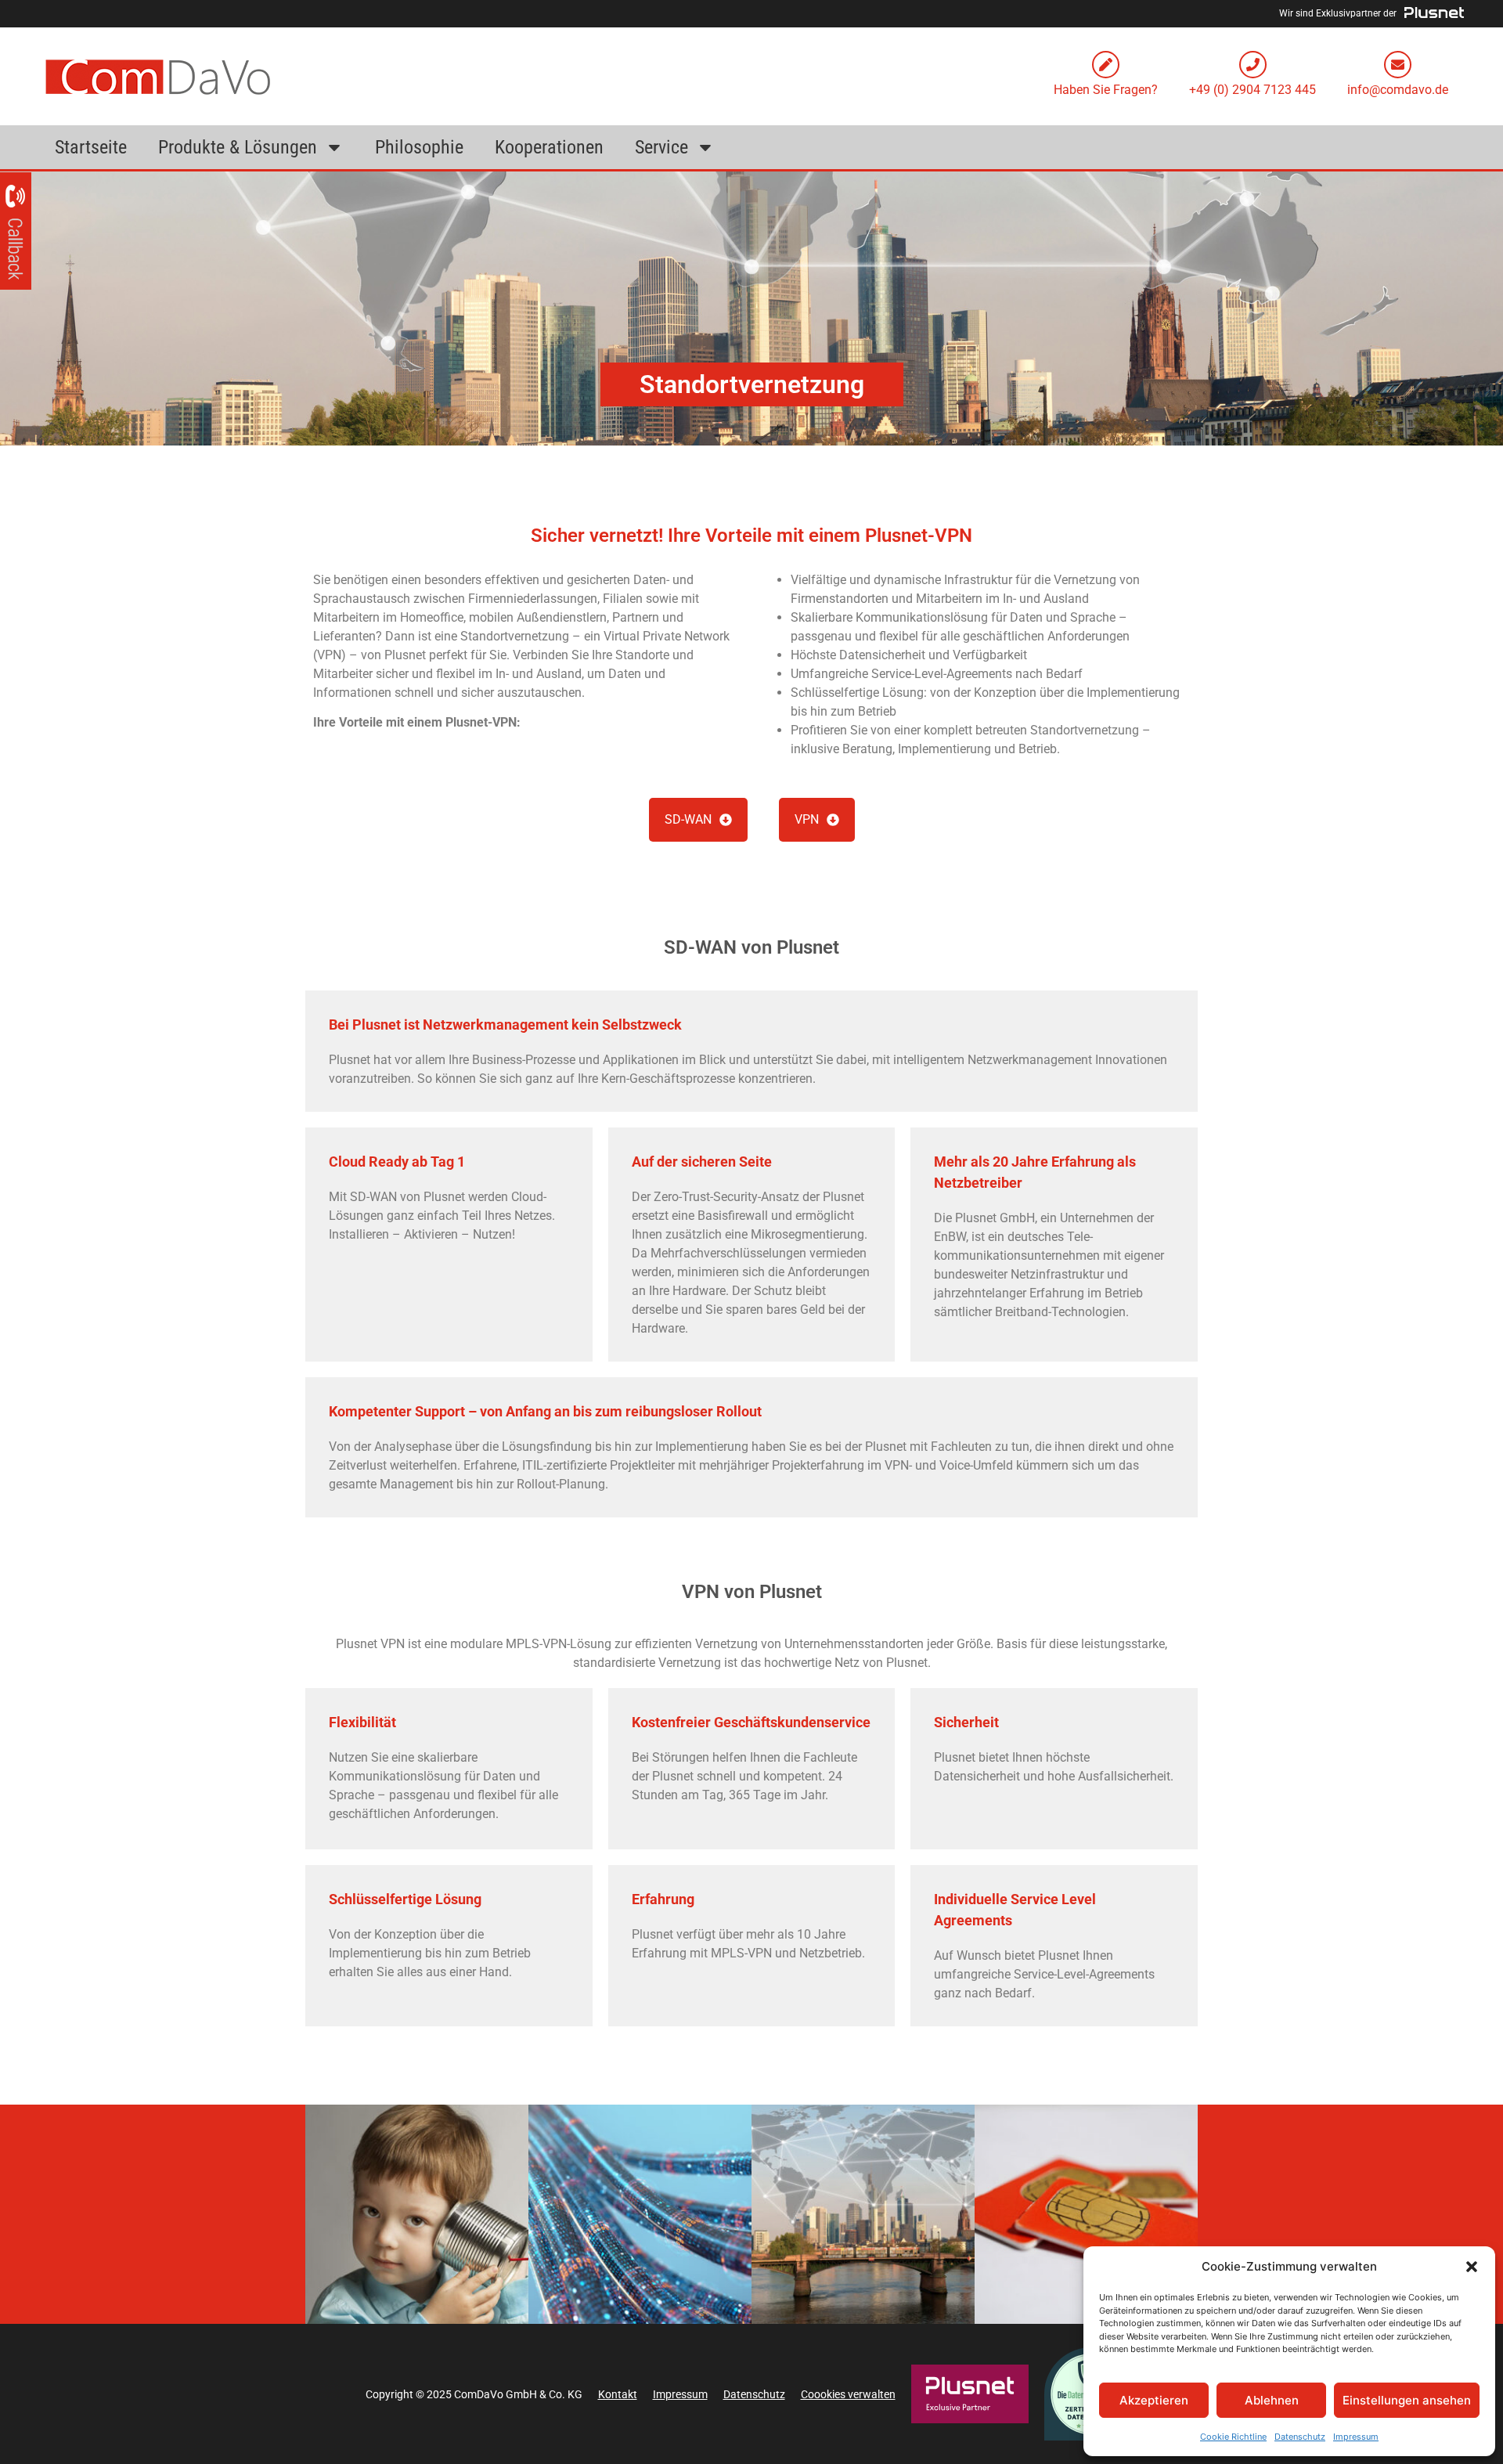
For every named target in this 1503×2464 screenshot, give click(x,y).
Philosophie (419, 147)
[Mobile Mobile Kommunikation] (1086, 2214)
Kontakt (618, 2394)
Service (661, 147)
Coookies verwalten (848, 2394)
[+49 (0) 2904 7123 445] (1253, 65)
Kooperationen (549, 147)
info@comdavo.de (1398, 90)
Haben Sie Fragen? (1106, 90)
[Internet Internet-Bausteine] (640, 2214)
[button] (1472, 2267)
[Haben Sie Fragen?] (1106, 65)
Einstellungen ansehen (1407, 2400)
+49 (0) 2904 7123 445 (1252, 90)
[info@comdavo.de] (1398, 65)
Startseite (91, 147)
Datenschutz (1300, 2437)
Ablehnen (1272, 2400)
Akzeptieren (1154, 2400)
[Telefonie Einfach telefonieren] (417, 2214)
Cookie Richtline (1233, 2437)
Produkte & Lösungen (238, 147)
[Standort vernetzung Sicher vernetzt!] (863, 2214)
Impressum (1356, 2437)
